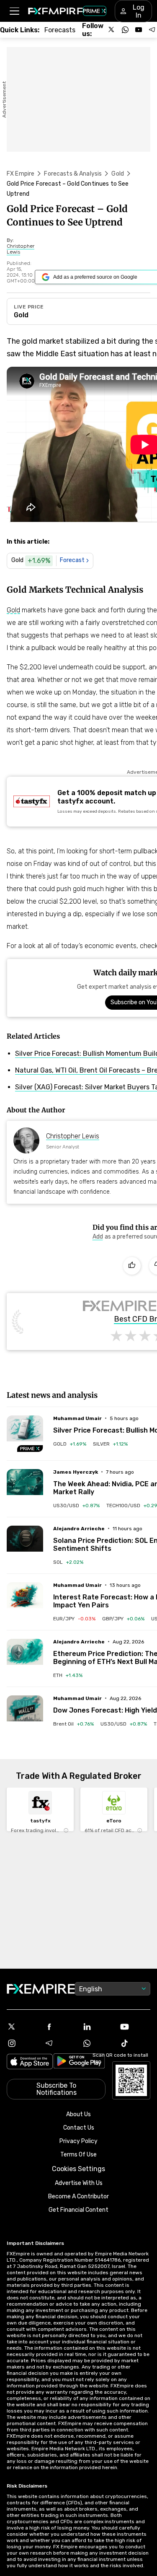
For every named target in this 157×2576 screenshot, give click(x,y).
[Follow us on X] (112, 30)
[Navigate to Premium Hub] (30, 1449)
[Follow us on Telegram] (152, 30)
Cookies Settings (78, 2169)
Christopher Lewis (73, 1136)
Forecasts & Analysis (73, 174)
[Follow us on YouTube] (139, 30)
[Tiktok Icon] (135, 2043)
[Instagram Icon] (22, 2043)
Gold (118, 174)
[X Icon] (22, 2027)
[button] (14, 11)
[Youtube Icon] (135, 2027)
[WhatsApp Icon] (98, 2043)
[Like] (132, 1266)
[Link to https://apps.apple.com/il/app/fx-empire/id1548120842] (30, 2062)
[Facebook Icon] (60, 2027)
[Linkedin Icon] (98, 2027)
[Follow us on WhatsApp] (125, 30)
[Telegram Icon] (60, 2043)
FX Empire (21, 174)
